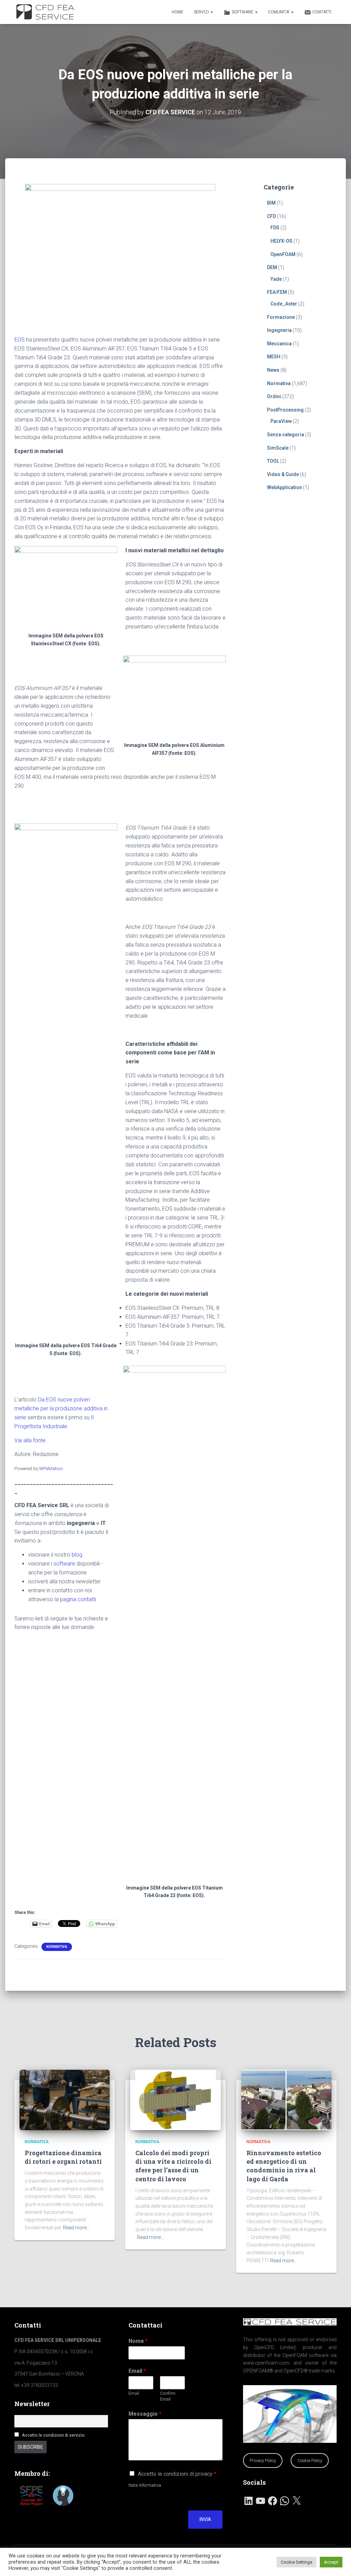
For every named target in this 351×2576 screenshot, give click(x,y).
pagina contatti (78, 1599)
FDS (275, 228)
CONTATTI (322, 12)
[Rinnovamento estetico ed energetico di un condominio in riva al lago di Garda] (286, 2100)
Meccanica (279, 344)
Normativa (57, 1947)
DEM (272, 267)
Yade (276, 279)
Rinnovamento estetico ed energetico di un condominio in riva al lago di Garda (284, 2166)
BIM (271, 203)
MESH (274, 357)
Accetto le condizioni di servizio (53, 2435)
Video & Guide (283, 474)
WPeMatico (51, 1468)
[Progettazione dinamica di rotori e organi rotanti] (65, 2100)
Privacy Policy (263, 2461)
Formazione (281, 317)
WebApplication (285, 487)
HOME (178, 12)
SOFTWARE (243, 12)
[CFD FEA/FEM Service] (47, 12)
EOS (20, 340)
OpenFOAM (283, 254)
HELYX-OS (281, 241)
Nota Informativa (145, 2485)
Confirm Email (168, 2396)
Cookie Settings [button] (296, 2562)
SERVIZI (202, 12)
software (64, 1564)
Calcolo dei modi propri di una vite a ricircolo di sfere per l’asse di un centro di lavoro (173, 2166)
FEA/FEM (277, 292)
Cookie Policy (310, 2461)
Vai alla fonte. (31, 1440)
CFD (271, 216)
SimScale (278, 448)
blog (77, 1555)
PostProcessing (285, 410)
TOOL (273, 461)
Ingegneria (279, 330)
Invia (205, 2519)
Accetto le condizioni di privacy (177, 2474)
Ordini (274, 396)
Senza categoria (286, 435)
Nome (138, 2341)
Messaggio (145, 2414)
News (273, 370)
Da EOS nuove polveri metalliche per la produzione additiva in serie (61, 1408)
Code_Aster (284, 304)
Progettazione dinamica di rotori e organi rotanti (63, 2157)
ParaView (281, 421)
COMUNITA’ (279, 12)
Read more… (76, 2228)
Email (137, 2371)
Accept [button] (331, 2562)
